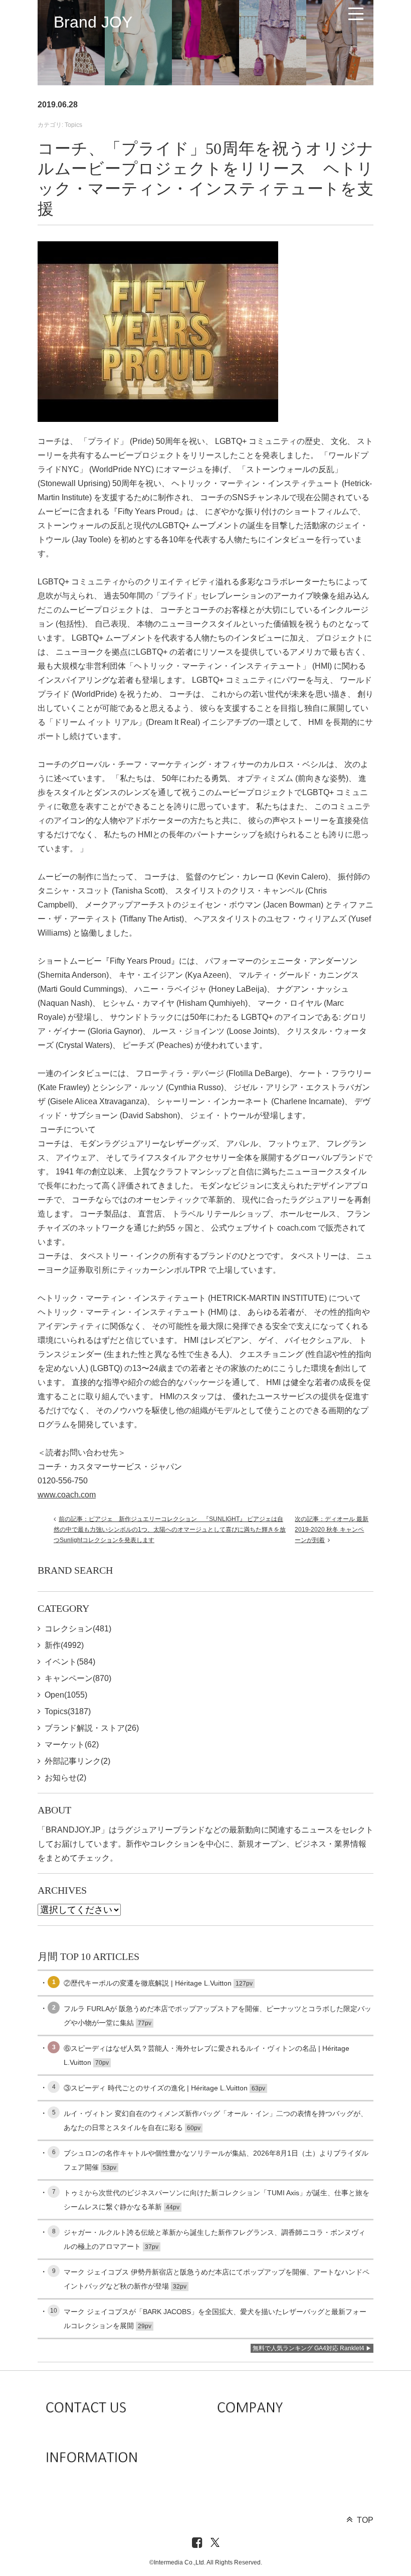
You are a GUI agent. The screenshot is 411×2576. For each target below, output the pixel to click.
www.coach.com (67, 1495)
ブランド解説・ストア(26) (92, 1728)
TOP (365, 2520)
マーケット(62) (72, 1745)
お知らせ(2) (65, 1778)
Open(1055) (66, 1695)
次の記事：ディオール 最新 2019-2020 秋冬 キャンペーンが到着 (332, 1530)
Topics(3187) (68, 1711)
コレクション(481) (78, 1629)
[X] (215, 2543)
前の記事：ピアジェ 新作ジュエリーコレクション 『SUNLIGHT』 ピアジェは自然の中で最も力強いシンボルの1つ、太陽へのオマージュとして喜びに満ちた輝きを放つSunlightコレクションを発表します (170, 1530)
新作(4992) (64, 1645)
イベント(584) (70, 1662)
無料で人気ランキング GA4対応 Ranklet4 (309, 2348)
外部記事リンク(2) (77, 1761)
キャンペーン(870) (78, 1678)
